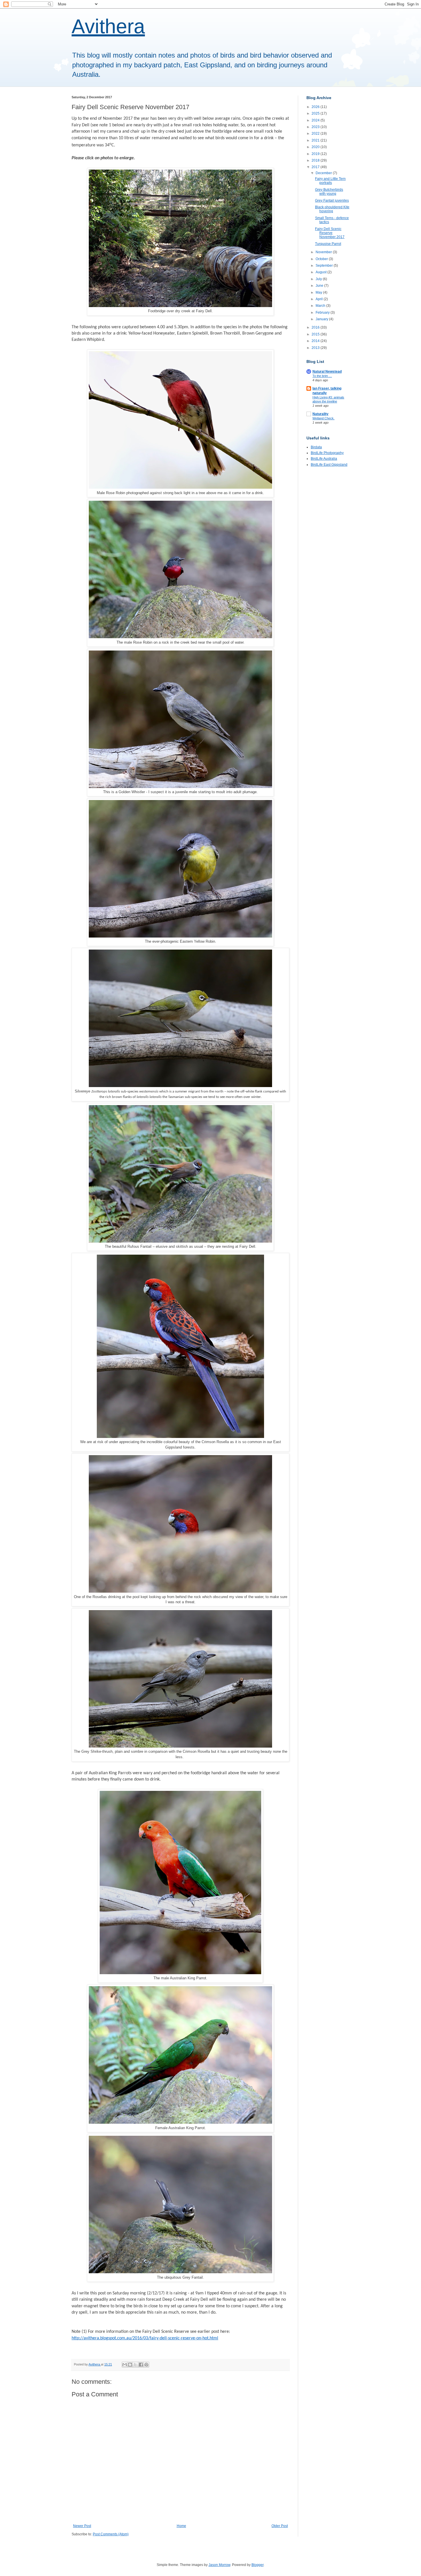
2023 (316, 127)
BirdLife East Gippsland (329, 465)
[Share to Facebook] (141, 2365)
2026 (316, 107)
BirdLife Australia (324, 459)
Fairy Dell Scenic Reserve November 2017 (330, 233)
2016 (316, 327)
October (322, 259)
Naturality (320, 414)
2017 (316, 167)
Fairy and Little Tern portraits (330, 181)
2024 (316, 120)
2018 (316, 160)
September (325, 266)
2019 (316, 154)
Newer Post (82, 2526)
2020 (316, 147)
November (324, 252)
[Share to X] (135, 2365)
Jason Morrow (219, 2565)
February (323, 313)
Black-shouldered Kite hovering (332, 209)
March (321, 306)
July (319, 279)
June (320, 286)
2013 (316, 348)
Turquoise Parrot (328, 244)
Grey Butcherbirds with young (329, 192)
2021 (316, 140)
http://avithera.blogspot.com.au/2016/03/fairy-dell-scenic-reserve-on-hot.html (145, 2338)
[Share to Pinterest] (146, 2365)
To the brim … (322, 376)
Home (181, 2526)
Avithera (108, 26)
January (322, 319)
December (324, 173)
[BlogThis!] (130, 2365)
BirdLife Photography (327, 453)
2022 (316, 133)
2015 (316, 334)
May (319, 292)
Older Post (280, 2526)
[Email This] (125, 2365)
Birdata (316, 447)
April (320, 299)
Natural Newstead (327, 372)
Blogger (257, 2565)
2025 (316, 113)
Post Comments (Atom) (111, 2534)
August (321, 272)
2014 (316, 341)
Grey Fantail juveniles (332, 201)
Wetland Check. (323, 418)
